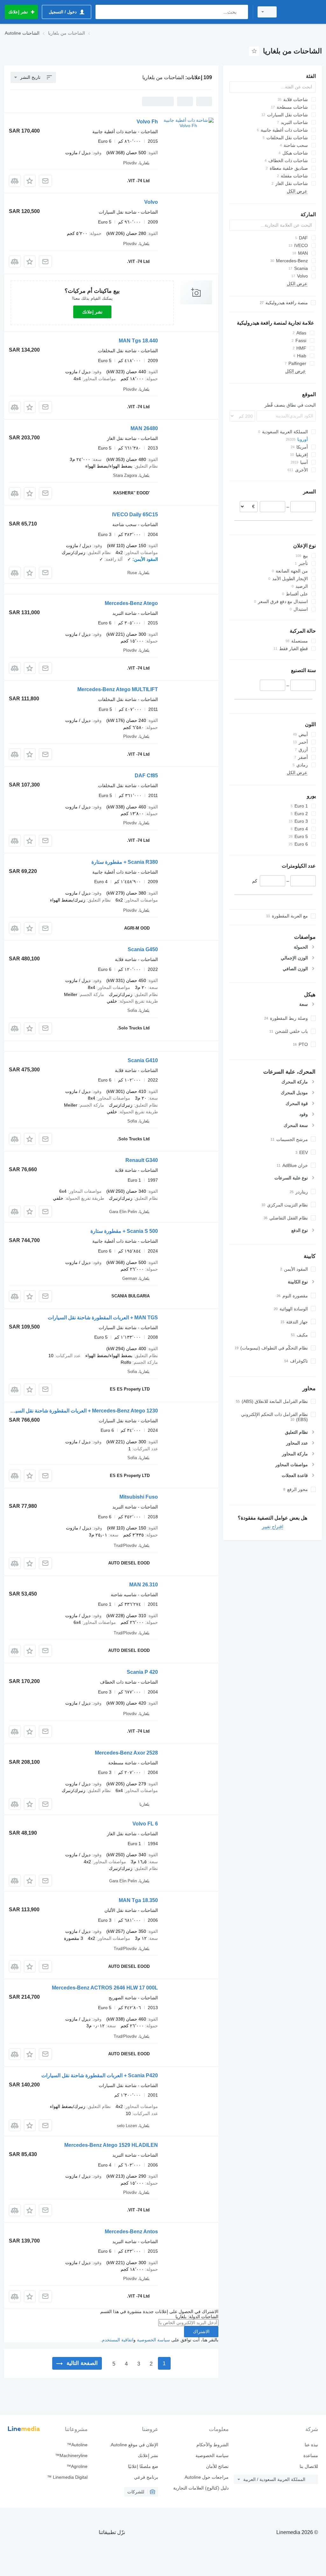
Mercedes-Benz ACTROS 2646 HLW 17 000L (105, 1988)
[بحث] (242, 12)
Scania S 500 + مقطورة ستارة (124, 1231)
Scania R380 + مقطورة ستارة (125, 862)
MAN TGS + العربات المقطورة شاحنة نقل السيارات (103, 1318)
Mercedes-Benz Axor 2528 (126, 1753)
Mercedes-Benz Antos (131, 2232)
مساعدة (311, 2456)
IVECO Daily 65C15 (135, 515)
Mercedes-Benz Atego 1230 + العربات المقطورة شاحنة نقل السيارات (82, 1411)
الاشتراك (201, 2332)
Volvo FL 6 (145, 1824)
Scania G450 (143, 949)
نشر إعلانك (92, 312)
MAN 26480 (144, 428)
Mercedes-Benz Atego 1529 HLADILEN (111, 2145)
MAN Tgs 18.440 (138, 341)
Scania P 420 (142, 1672)
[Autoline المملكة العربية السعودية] (302, 12)
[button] (30, 181)
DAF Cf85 (146, 776)
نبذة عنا (311, 2445)
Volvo (151, 202)
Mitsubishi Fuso (139, 1497)
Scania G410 (143, 1060)
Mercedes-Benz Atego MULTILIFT (118, 689)
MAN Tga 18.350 (138, 1900)
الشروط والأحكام (213, 2445)
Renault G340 (142, 1160)
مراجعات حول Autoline (207, 2477)
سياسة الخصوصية (153, 2340)
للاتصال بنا (309, 2466)
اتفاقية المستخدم (118, 2340)
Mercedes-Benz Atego (131, 603)
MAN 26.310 (144, 1585)
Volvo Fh (147, 122)
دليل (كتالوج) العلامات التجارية (201, 2488)
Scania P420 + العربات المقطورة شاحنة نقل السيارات (100, 2075)
